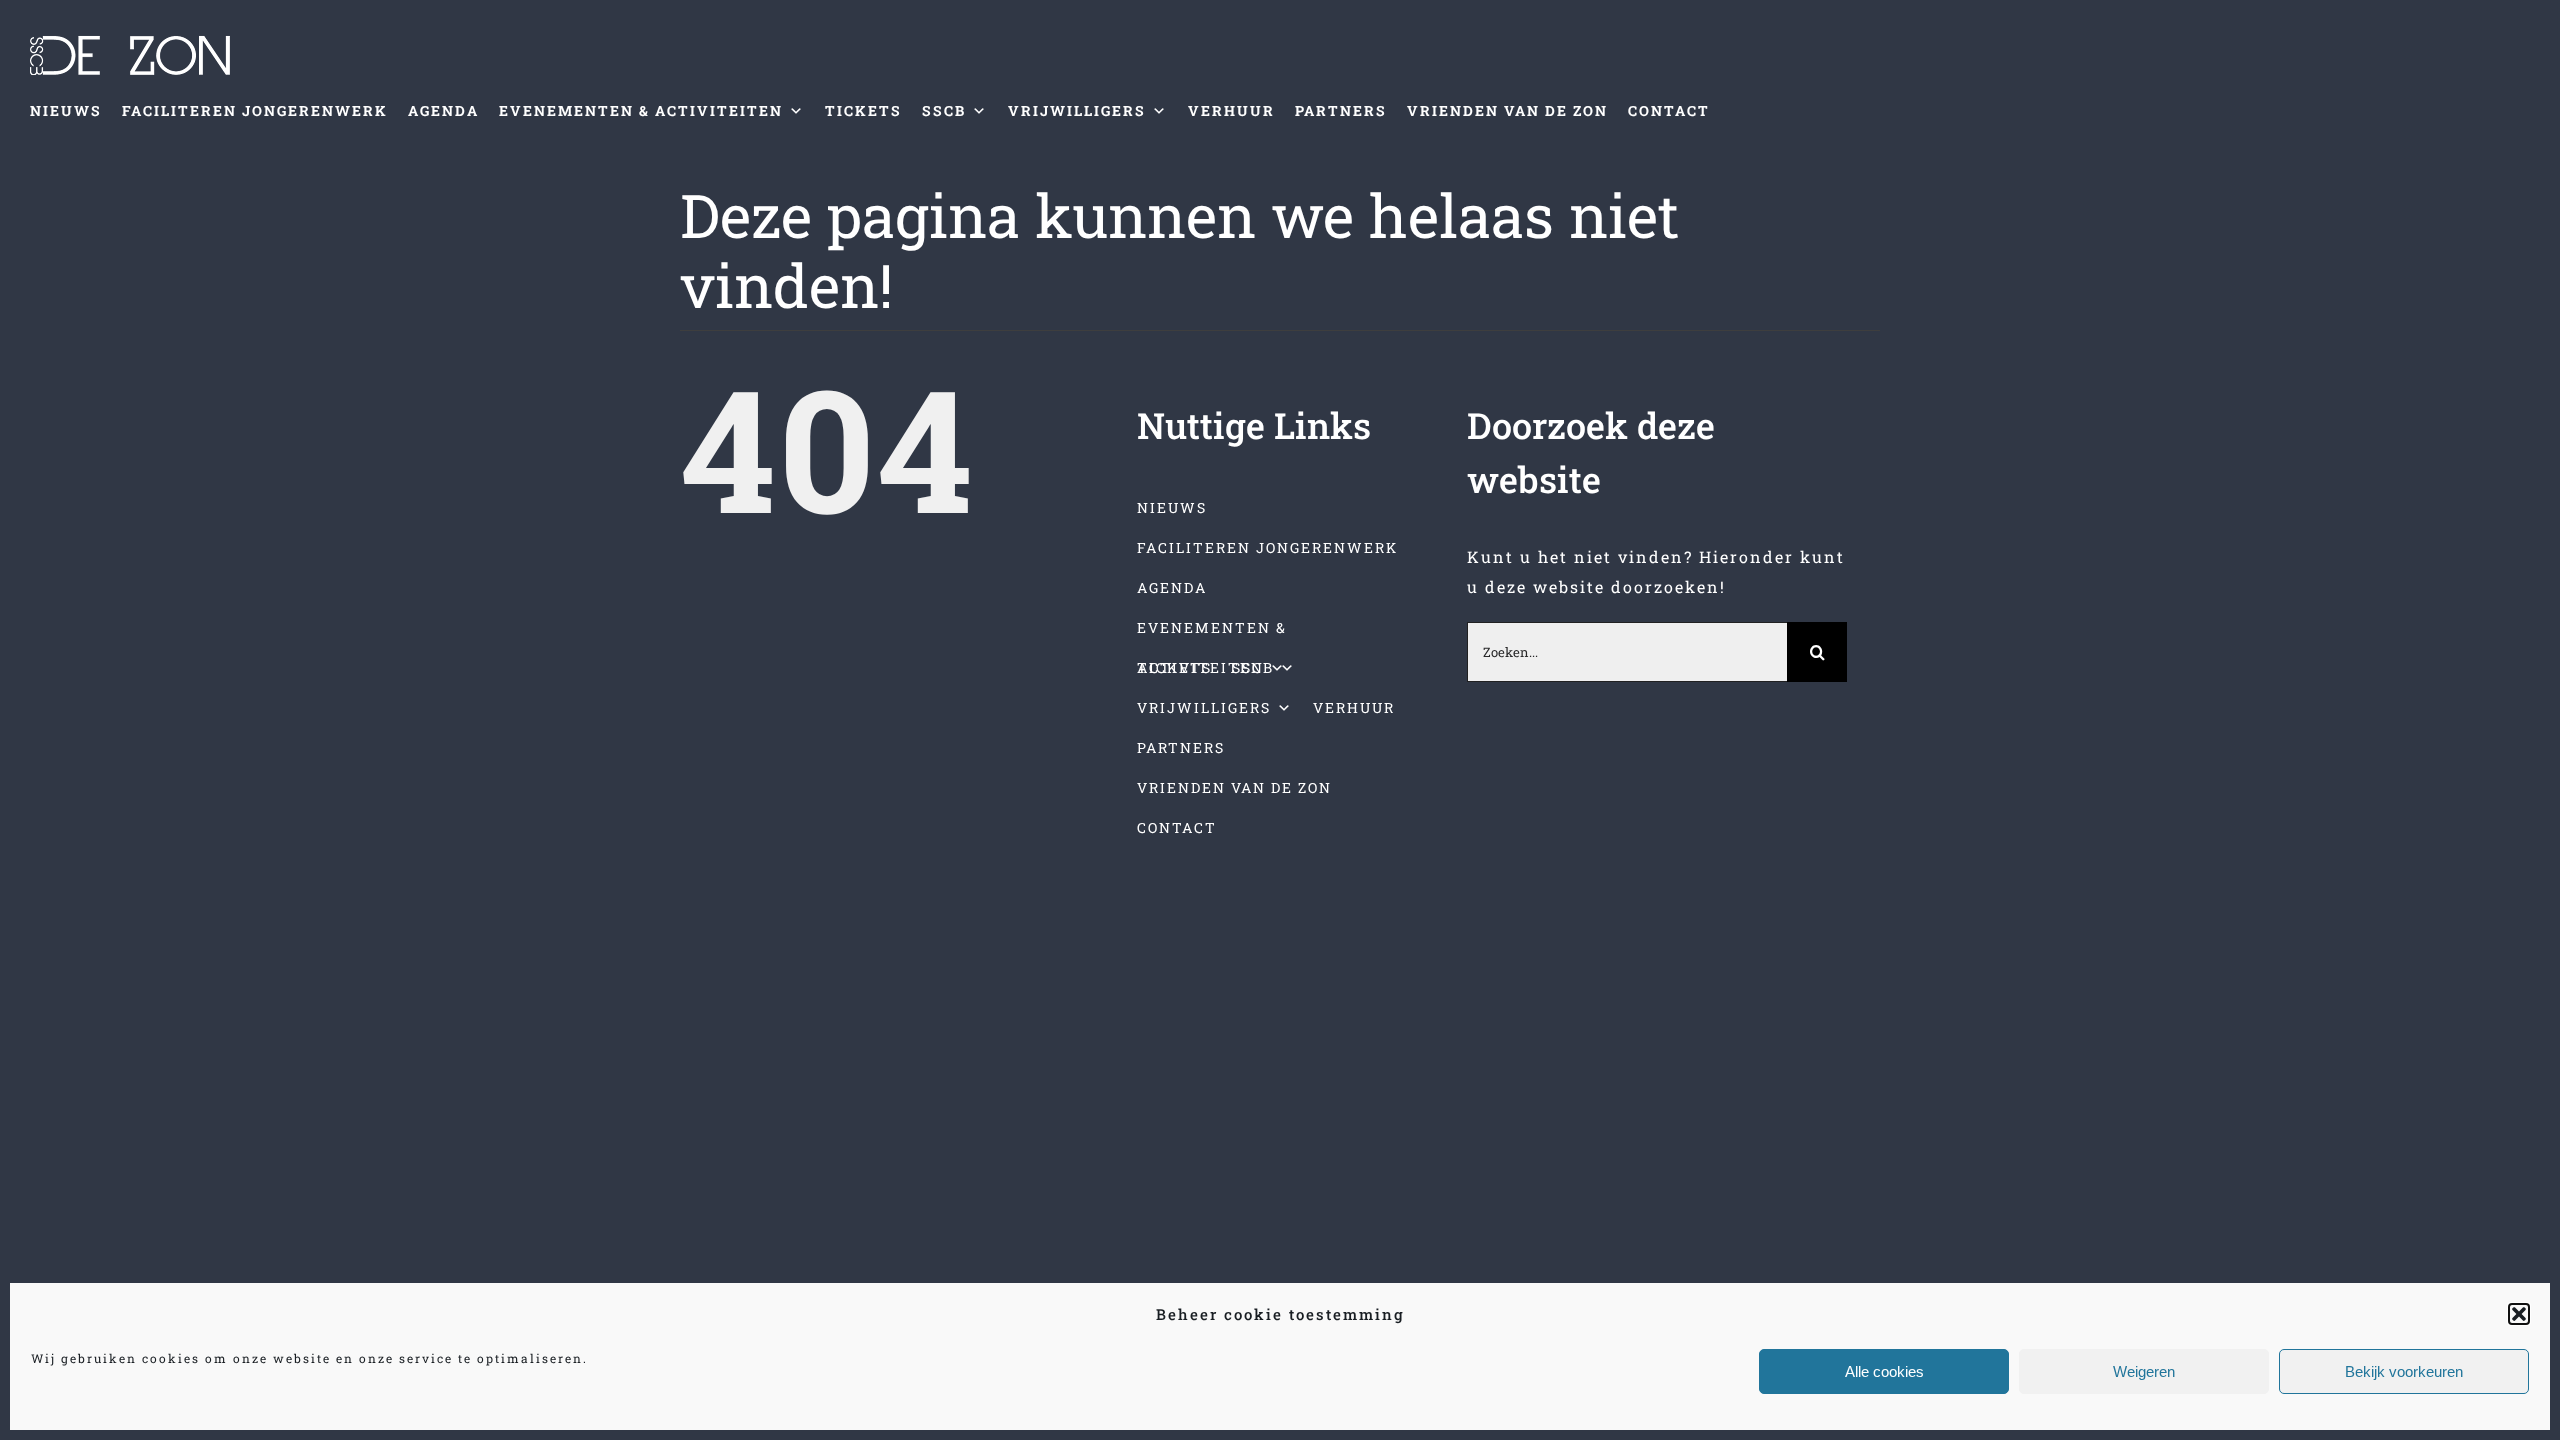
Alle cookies (1884, 1371)
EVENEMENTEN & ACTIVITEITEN (641, 110)
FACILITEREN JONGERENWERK (255, 110)
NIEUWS (66, 110)
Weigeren (2144, 1371)
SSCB (944, 110)
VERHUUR (1231, 110)
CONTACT (1669, 110)
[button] (2519, 1314)
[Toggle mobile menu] (2518, 161)
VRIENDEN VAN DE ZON (1507, 110)
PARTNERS (1341, 110)
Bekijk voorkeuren (2404, 1371)
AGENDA (443, 110)
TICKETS (863, 110)
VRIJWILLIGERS (1077, 110)
